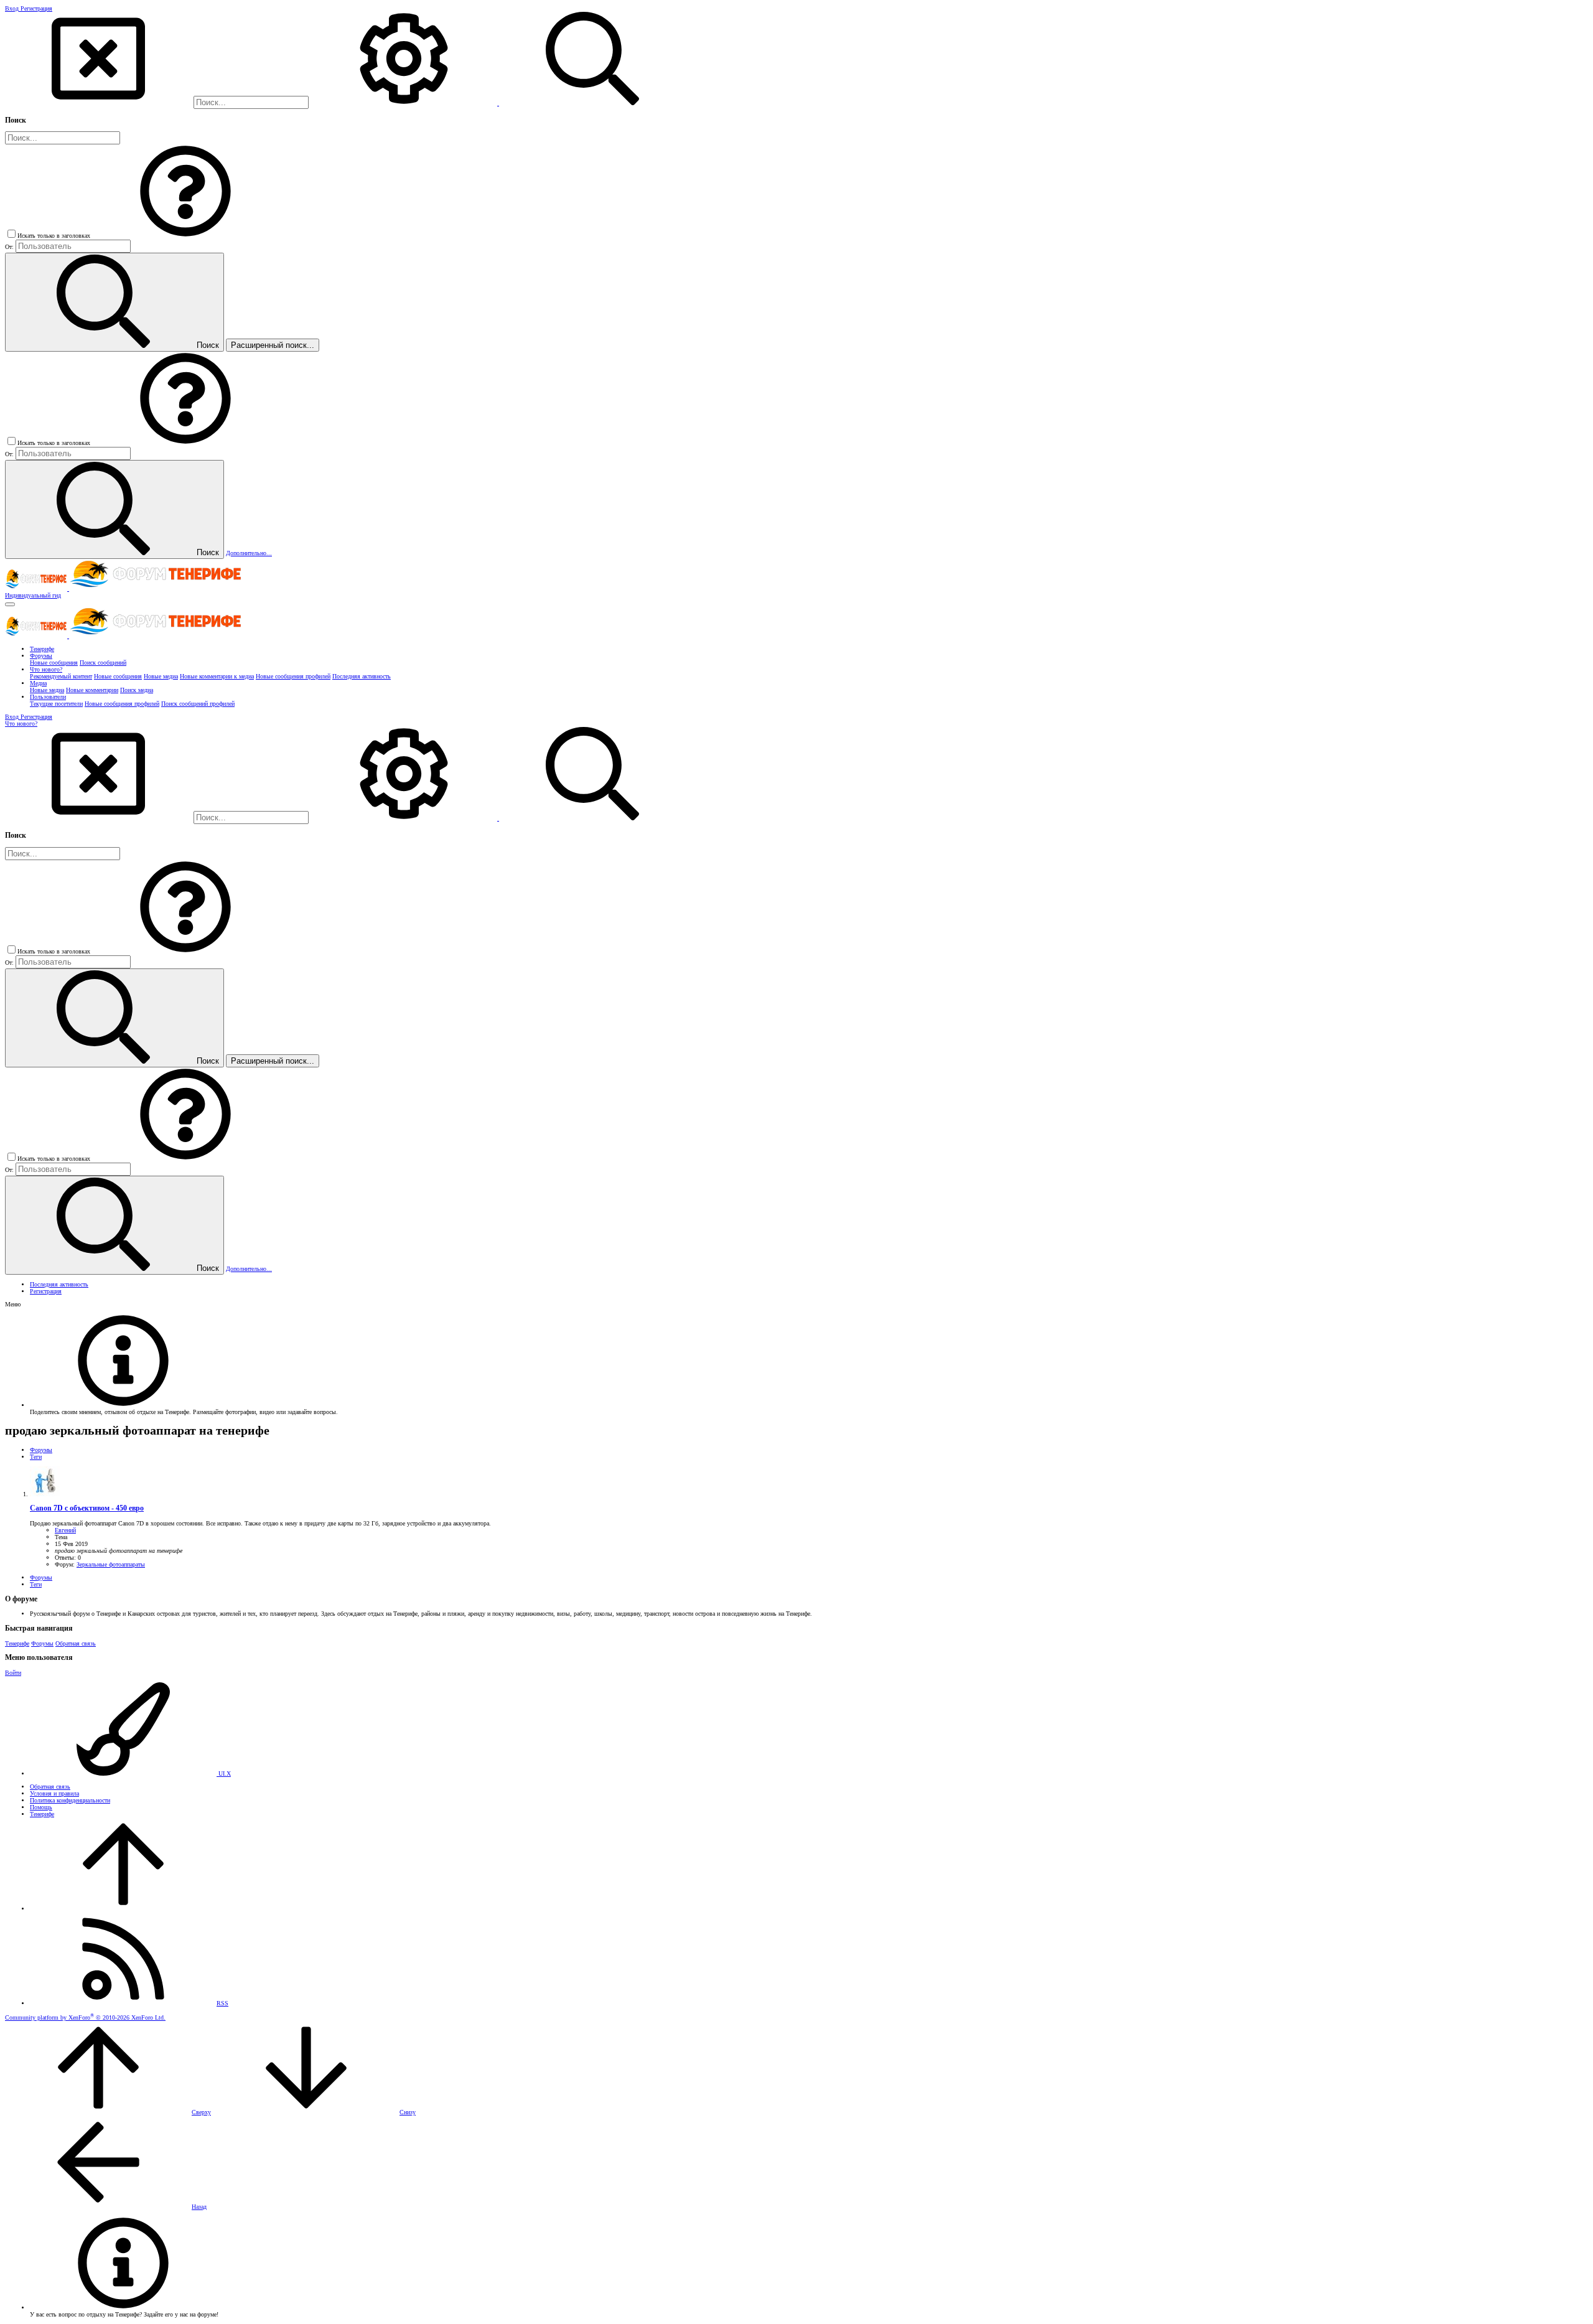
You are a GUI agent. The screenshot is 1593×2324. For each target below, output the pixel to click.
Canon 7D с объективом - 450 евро (87, 1508)
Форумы (42, 1643)
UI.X (224, 1773)
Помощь (41, 1807)
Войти (13, 1673)
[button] (185, 236)
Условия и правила (54, 1793)
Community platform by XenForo (85, 2017)
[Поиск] (405, 103)
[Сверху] (123, 1909)
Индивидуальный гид (33, 595)
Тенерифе (17, 1643)
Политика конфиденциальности (70, 1800)
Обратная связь (76, 1643)
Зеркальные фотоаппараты (111, 1564)
